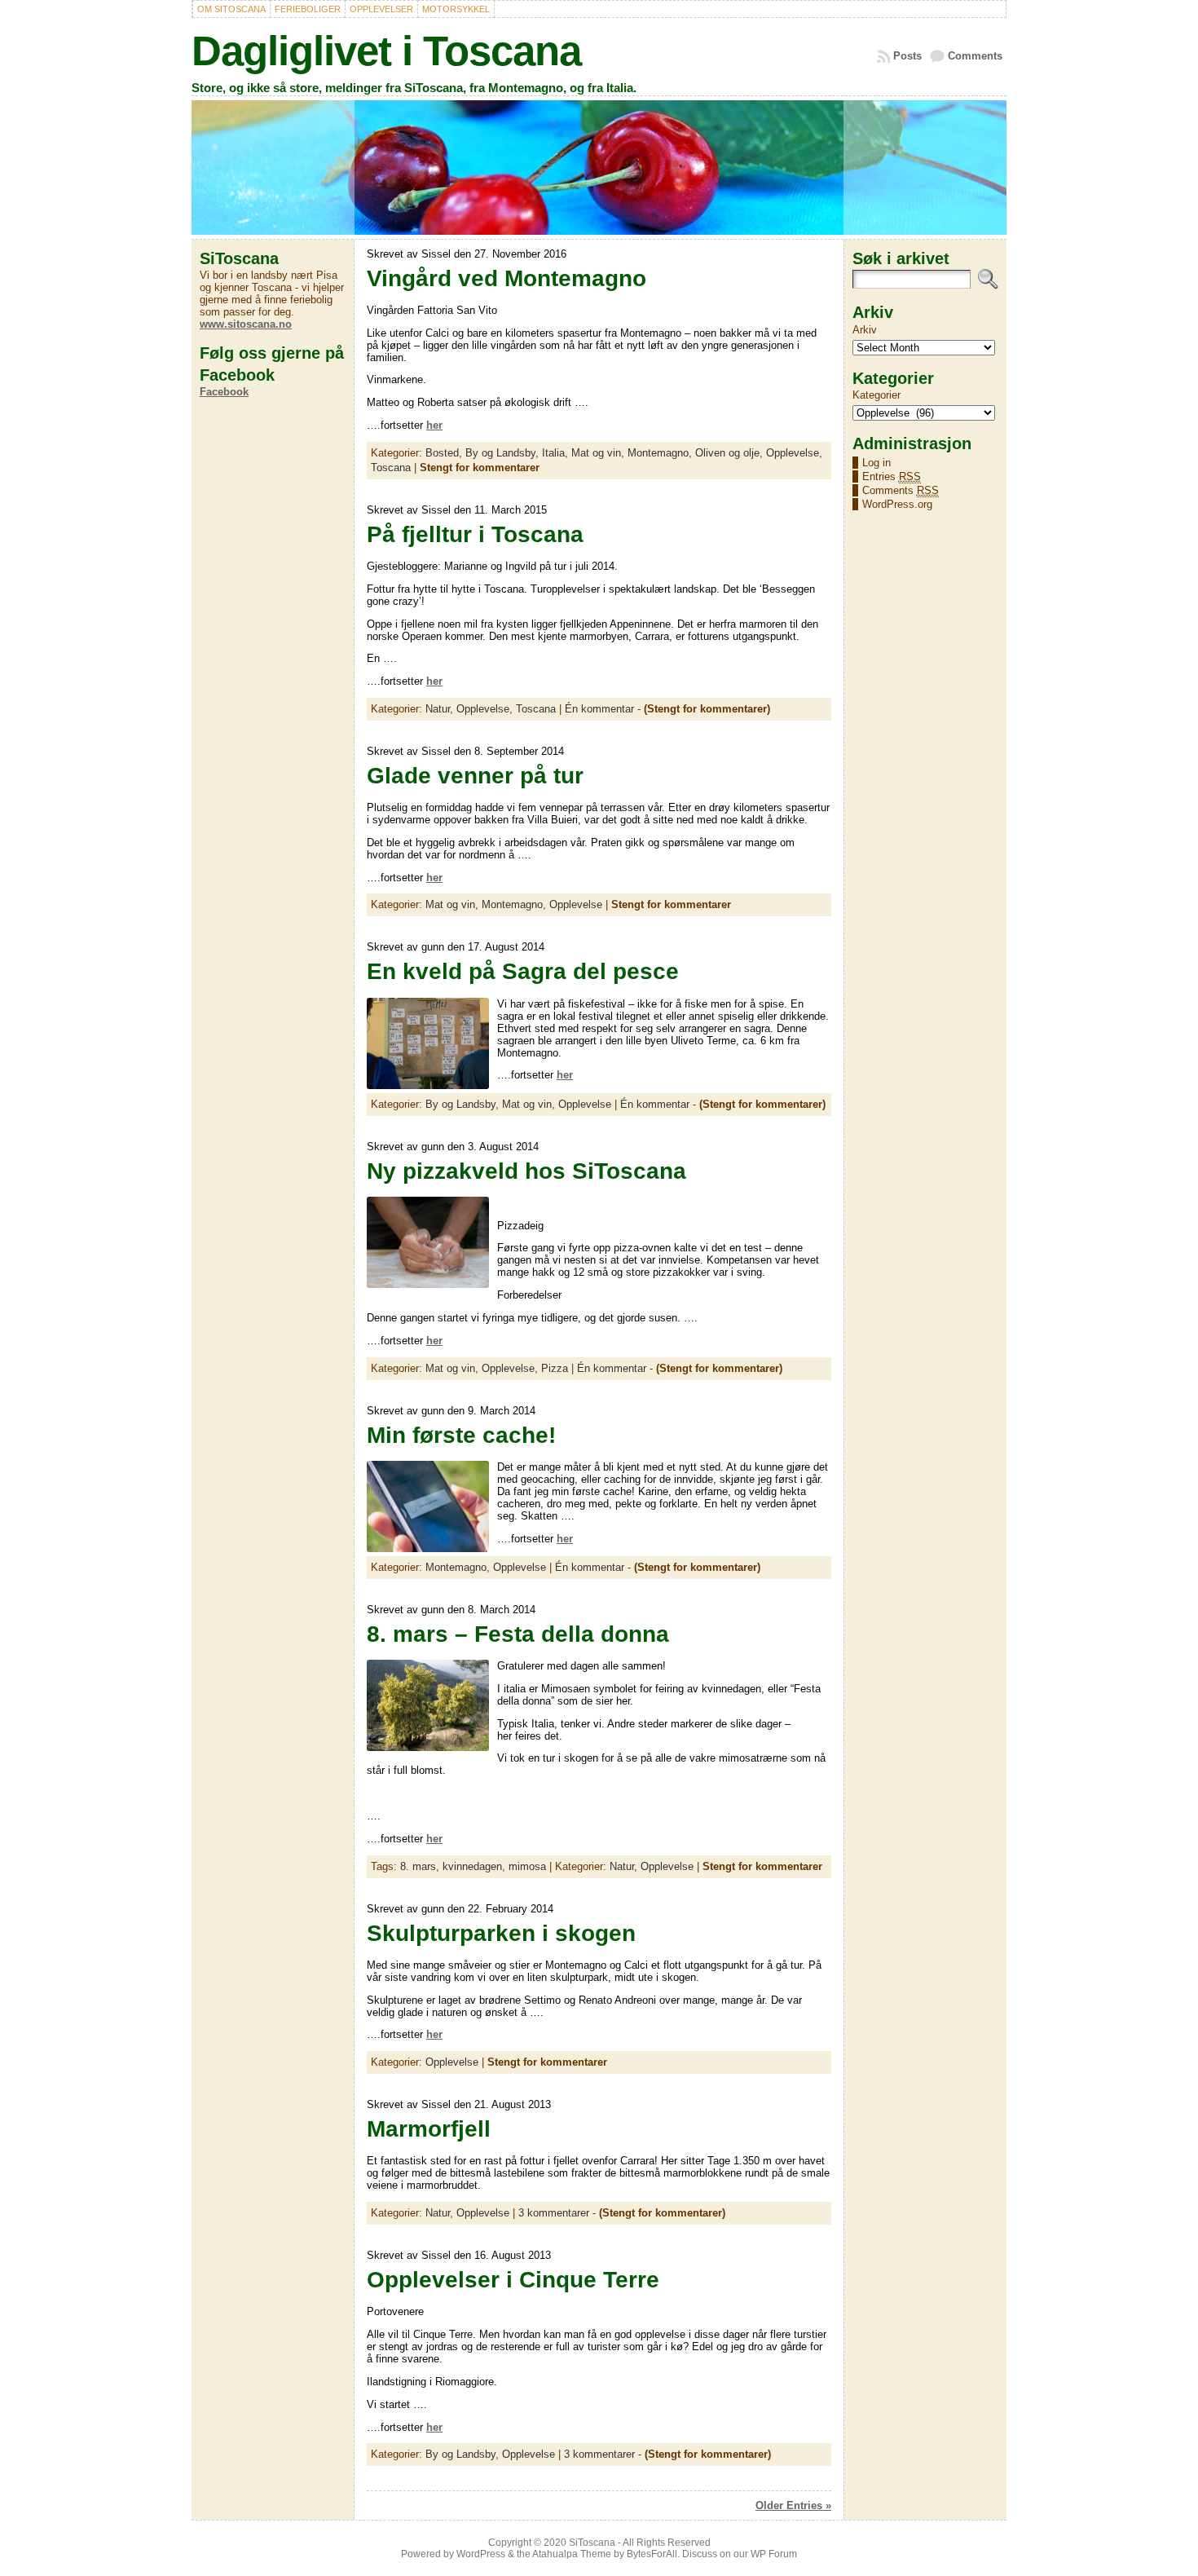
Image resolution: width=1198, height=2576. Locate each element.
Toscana (391, 468)
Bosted (442, 453)
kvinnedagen (472, 1866)
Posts (907, 56)
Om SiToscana (231, 9)
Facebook (224, 392)
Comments (975, 56)
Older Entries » (793, 2505)
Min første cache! (461, 1435)
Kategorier (876, 395)
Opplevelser (381, 9)
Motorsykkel (456, 9)
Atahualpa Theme (572, 2554)
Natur (438, 709)
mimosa (527, 1866)
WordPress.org (897, 504)
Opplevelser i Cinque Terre (513, 2280)
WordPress (481, 2554)
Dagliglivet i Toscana (386, 51)
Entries (892, 476)
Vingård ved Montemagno (507, 278)
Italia (553, 453)
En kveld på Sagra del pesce (523, 971)
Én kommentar (599, 709)
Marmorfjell (429, 2129)
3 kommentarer (554, 2213)
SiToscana (592, 2543)
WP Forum (774, 2554)
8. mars (418, 1866)
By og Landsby (500, 453)
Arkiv (865, 330)
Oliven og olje (727, 453)
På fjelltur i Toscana (475, 534)
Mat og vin (596, 453)
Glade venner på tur (475, 776)
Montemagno (658, 453)
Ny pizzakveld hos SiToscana (526, 1171)
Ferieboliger (308, 9)
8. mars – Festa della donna (518, 1634)
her (434, 425)
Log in (876, 463)
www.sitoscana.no (246, 324)
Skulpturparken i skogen (501, 1933)
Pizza (555, 1368)
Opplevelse (793, 453)
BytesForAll (652, 2554)
